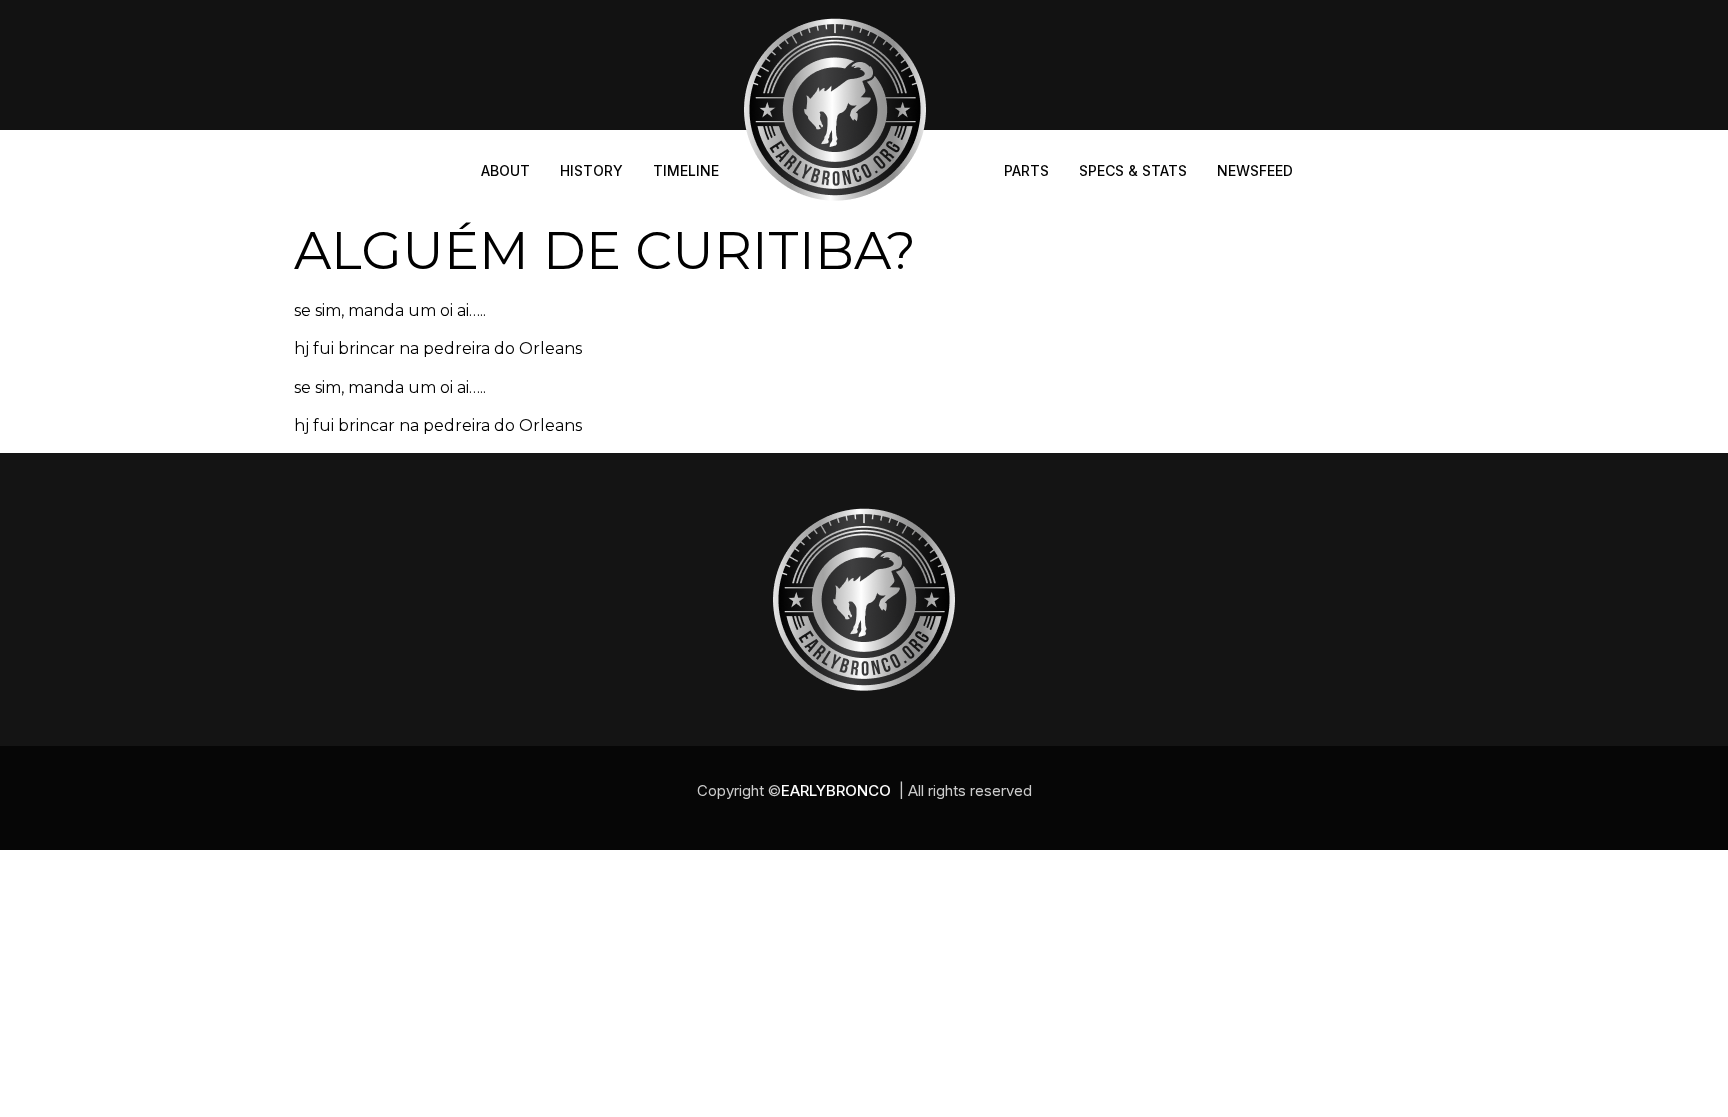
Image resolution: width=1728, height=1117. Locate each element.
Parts (1026, 170)
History (591, 170)
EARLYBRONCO (836, 790)
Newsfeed (1255, 170)
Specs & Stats (1133, 170)
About (505, 170)
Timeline (686, 170)
